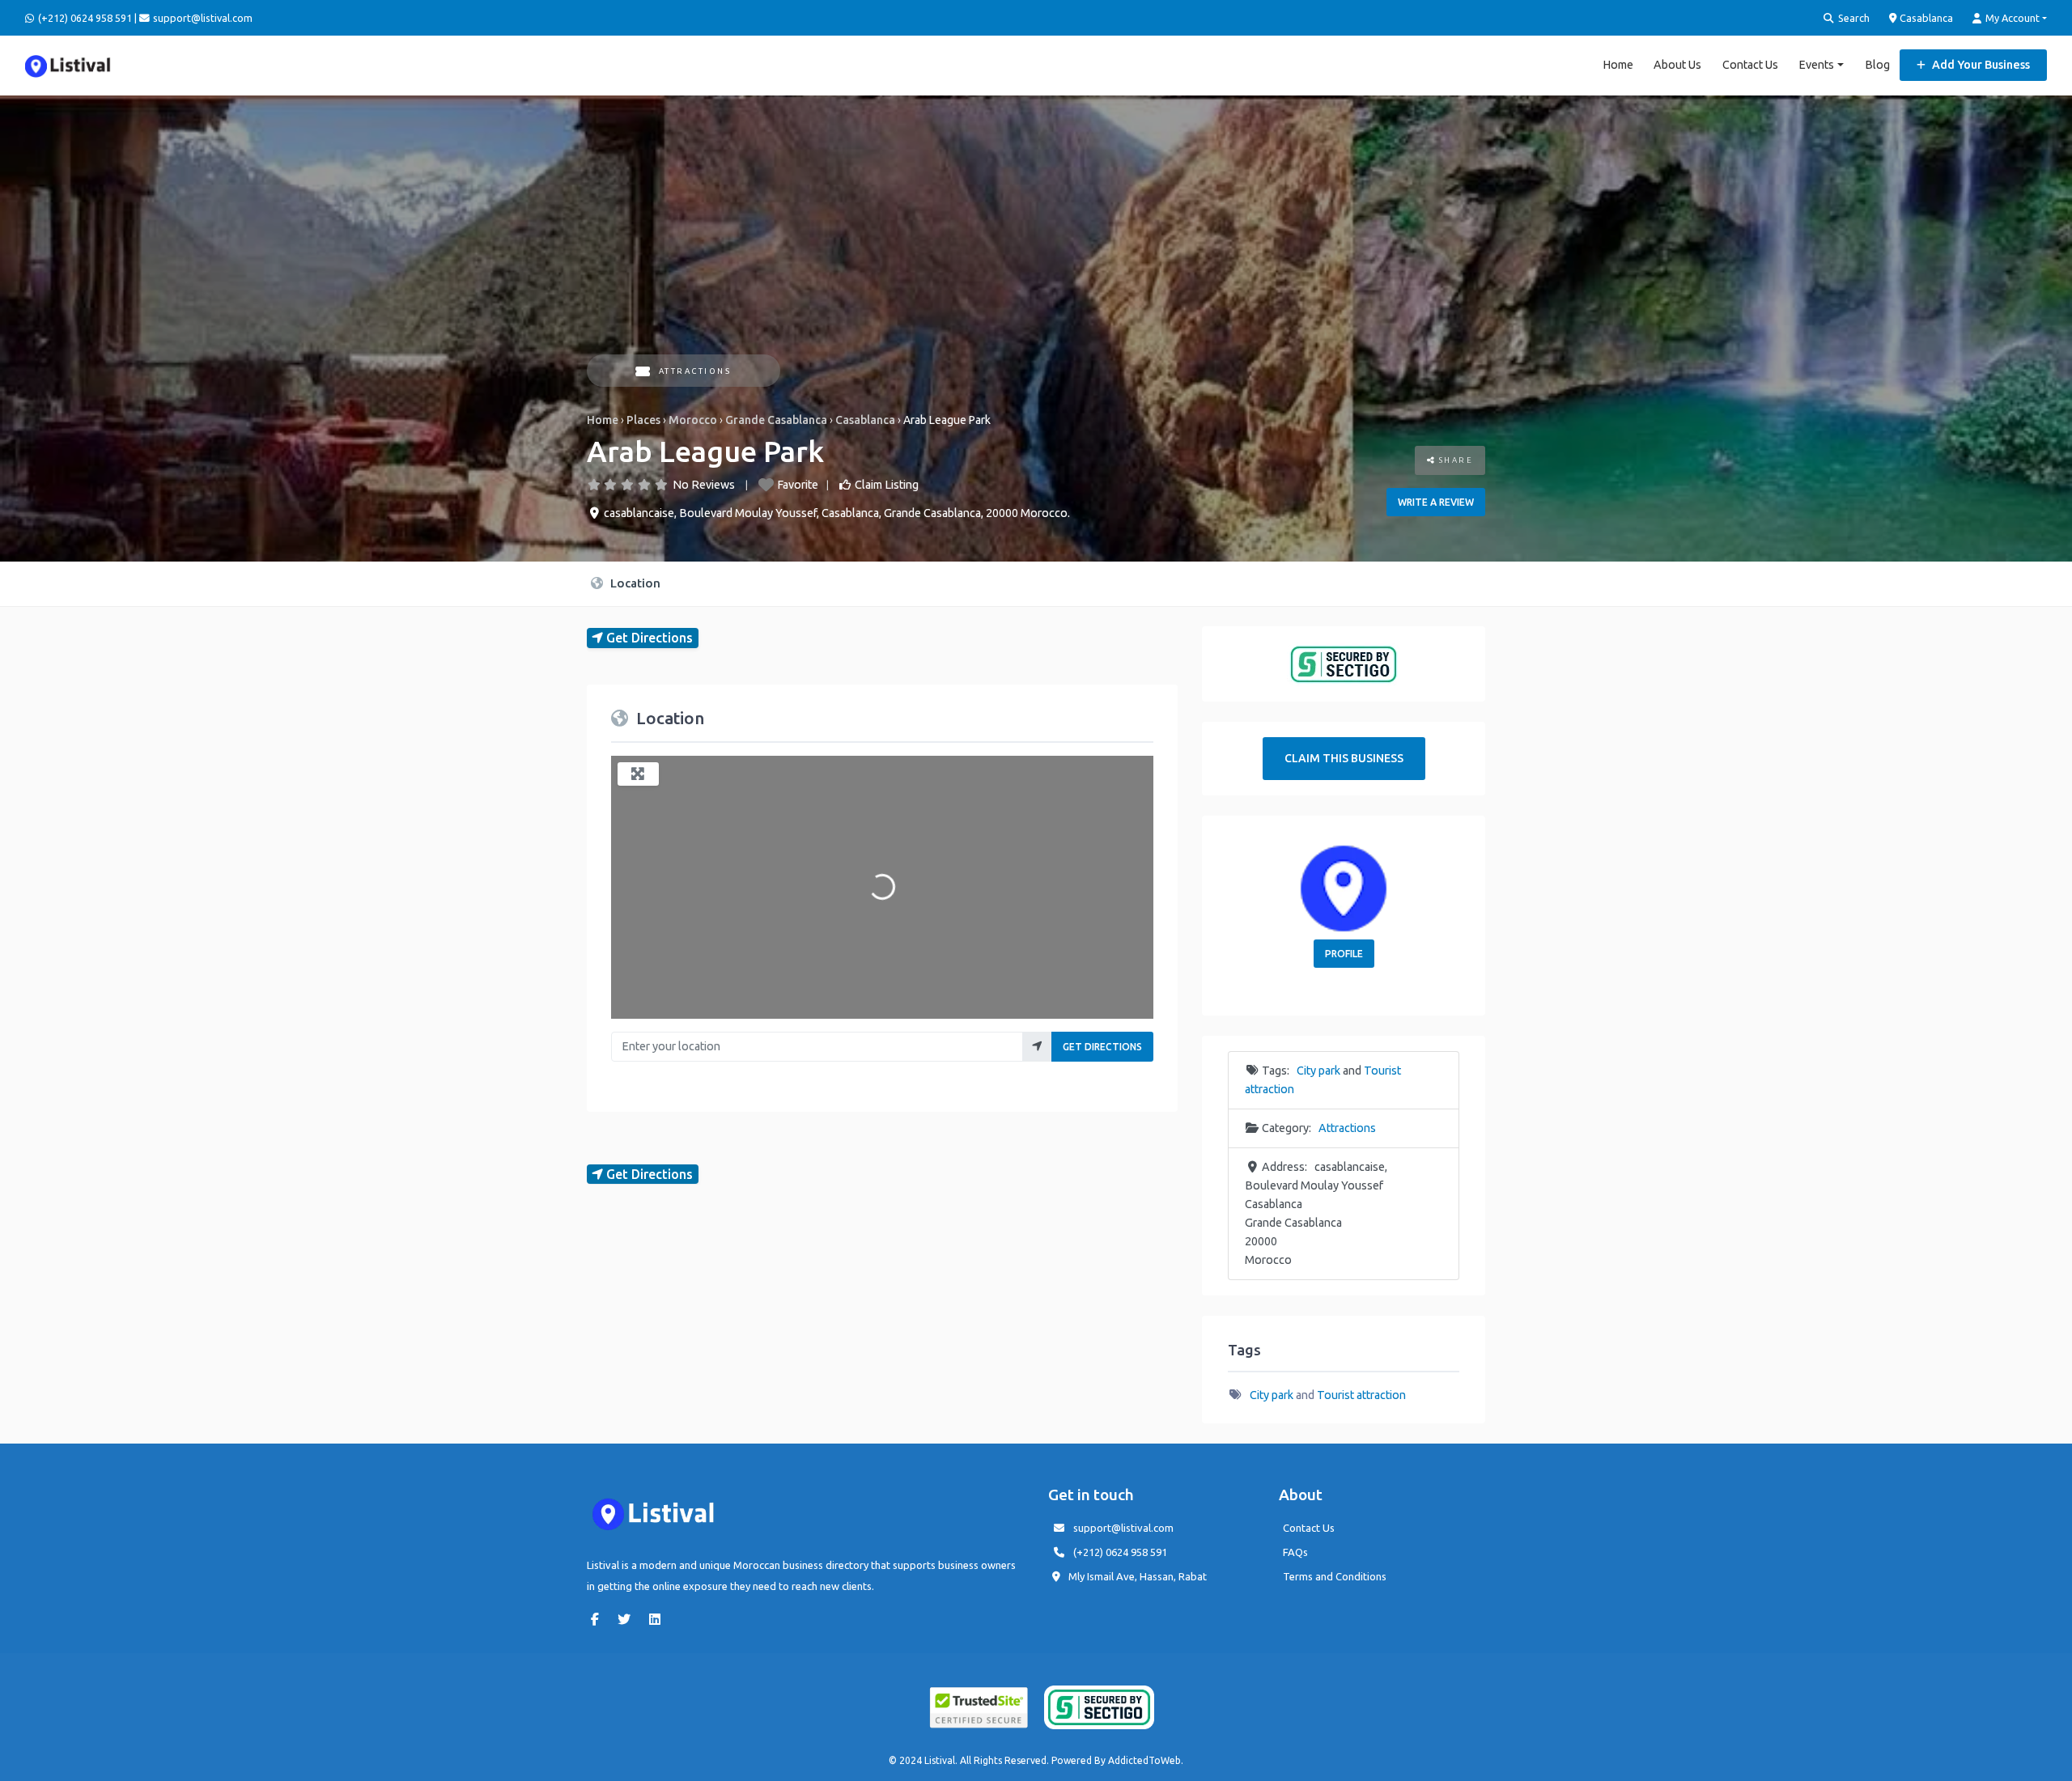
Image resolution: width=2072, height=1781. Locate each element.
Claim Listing (887, 485)
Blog (1877, 65)
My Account (2011, 18)
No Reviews (704, 485)
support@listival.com (1123, 1528)
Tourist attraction (1361, 1395)
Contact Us (1750, 65)
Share (1454, 460)
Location (634, 583)
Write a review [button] (1436, 502)
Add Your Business (1980, 65)
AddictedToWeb (1144, 1760)
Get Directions (1102, 1047)
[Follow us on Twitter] (628, 1619)
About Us (1677, 65)
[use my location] (1037, 1047)
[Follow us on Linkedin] (659, 1619)
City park (1318, 1071)
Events (1816, 65)
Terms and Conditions (1335, 1576)
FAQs (1295, 1552)
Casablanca (1925, 18)
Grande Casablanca (776, 420)
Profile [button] (1344, 954)
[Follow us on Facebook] (599, 1619)
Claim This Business (1344, 758)
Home (1618, 65)
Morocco (693, 420)
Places (643, 420)
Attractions (695, 371)
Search (1853, 18)
